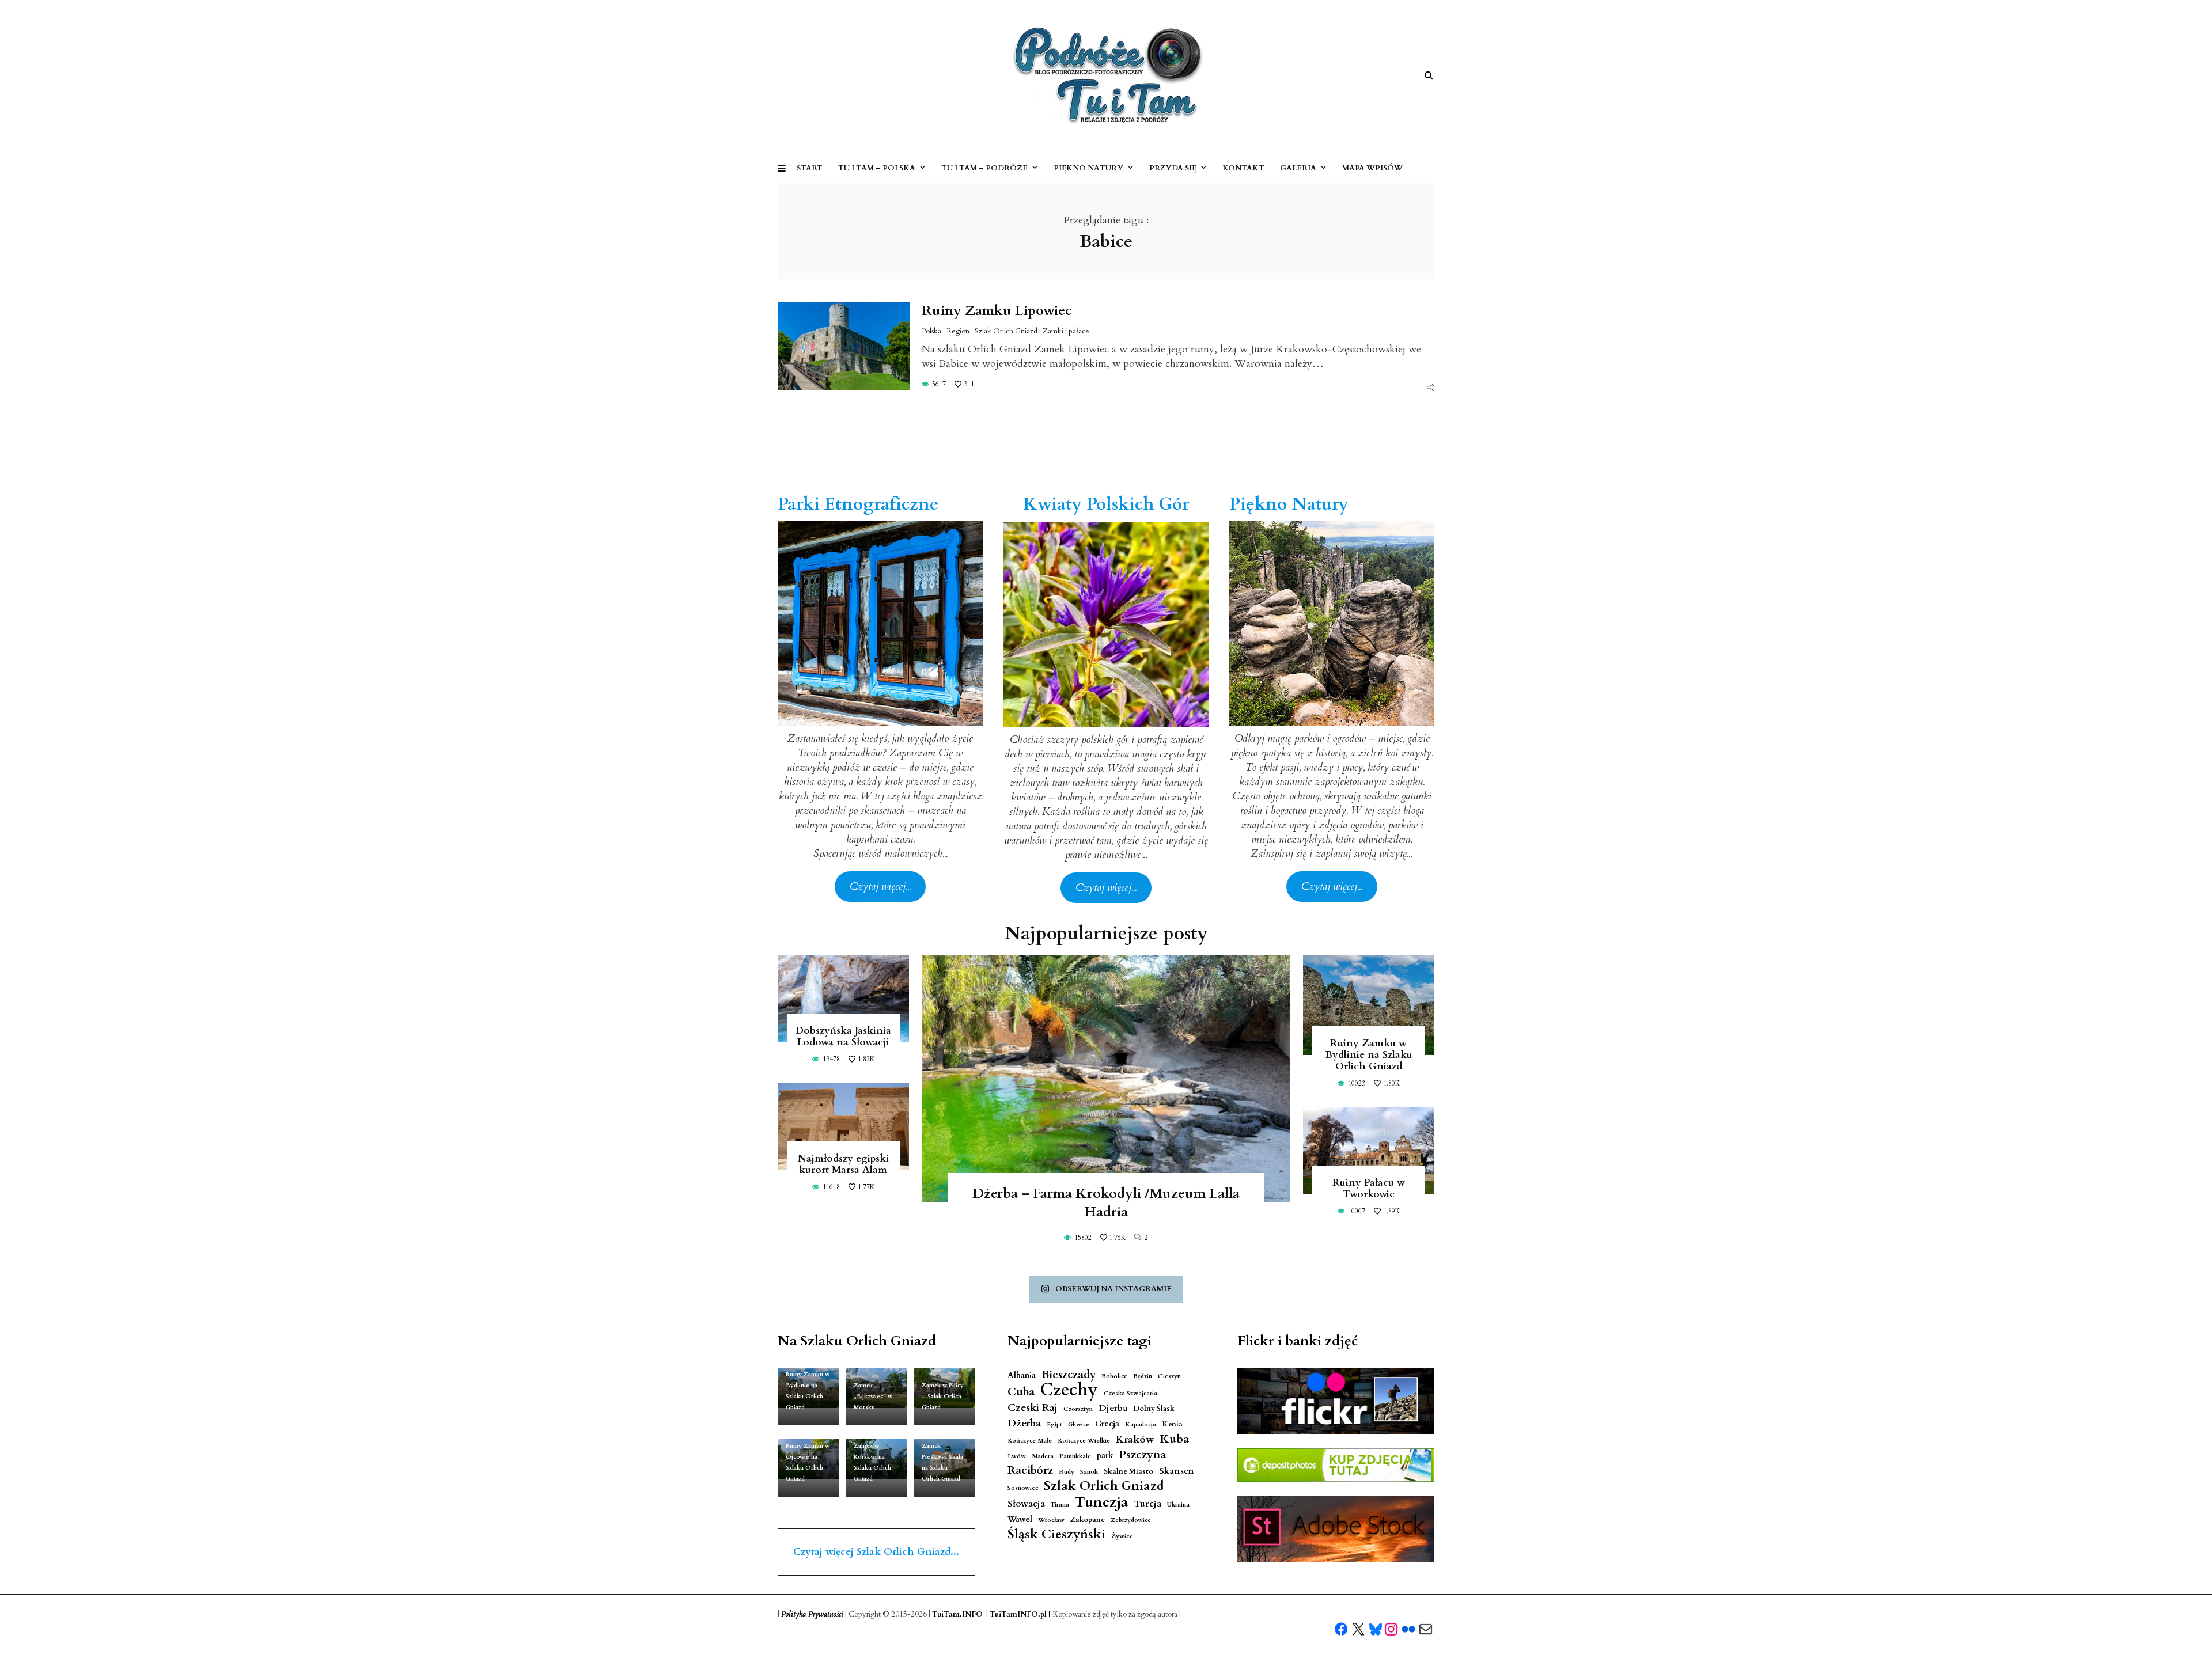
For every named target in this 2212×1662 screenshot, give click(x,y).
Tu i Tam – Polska (877, 168)
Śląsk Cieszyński (1056, 1534)
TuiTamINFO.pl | (1020, 1614)
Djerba (1113, 1408)
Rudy (1067, 1472)
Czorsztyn (1078, 1409)
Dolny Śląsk (1154, 1409)
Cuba (1021, 1392)
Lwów (1017, 1456)
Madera (1043, 1456)
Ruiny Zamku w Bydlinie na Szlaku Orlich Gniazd (1369, 1055)
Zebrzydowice (1131, 1520)
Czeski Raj (1033, 1408)
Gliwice (1079, 1424)
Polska (931, 331)
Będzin (1143, 1376)
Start (810, 168)
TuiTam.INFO (957, 1614)
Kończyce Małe (1030, 1441)
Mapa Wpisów (1372, 168)
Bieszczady (1069, 1375)
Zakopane (1088, 1520)
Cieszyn (1169, 1376)
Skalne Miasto (1128, 1472)
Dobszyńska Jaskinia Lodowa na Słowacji (843, 1036)
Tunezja (1101, 1502)
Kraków (1135, 1439)
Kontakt (1243, 168)
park (1105, 1456)
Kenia (1172, 1424)
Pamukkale (1075, 1456)
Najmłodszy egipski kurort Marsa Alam (843, 1164)
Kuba (1175, 1439)
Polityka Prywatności (812, 1614)
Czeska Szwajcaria (1130, 1393)
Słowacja (1026, 1504)
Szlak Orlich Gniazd (1006, 331)
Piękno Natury (1088, 168)
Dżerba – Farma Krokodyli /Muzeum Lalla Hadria (1106, 1203)
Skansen (1177, 1471)
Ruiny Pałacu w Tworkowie (1369, 1188)
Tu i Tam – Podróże (984, 168)
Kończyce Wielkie (1084, 1441)
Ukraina (1178, 1504)
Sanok (1089, 1472)
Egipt (1054, 1424)
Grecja (1107, 1424)
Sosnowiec (1023, 1488)
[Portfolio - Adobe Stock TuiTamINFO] (1336, 1530)
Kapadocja (1141, 1424)
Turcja (1147, 1504)
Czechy (1069, 1390)
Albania (1022, 1375)
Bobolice (1114, 1376)
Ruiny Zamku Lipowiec (997, 311)
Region (958, 331)
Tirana (1060, 1504)
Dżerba (1024, 1423)
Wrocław (1051, 1520)
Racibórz (1030, 1471)
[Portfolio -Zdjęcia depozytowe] (1336, 1465)
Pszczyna (1143, 1455)
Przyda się (1173, 168)
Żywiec (1122, 1536)
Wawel (1020, 1519)
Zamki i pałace (1066, 331)
